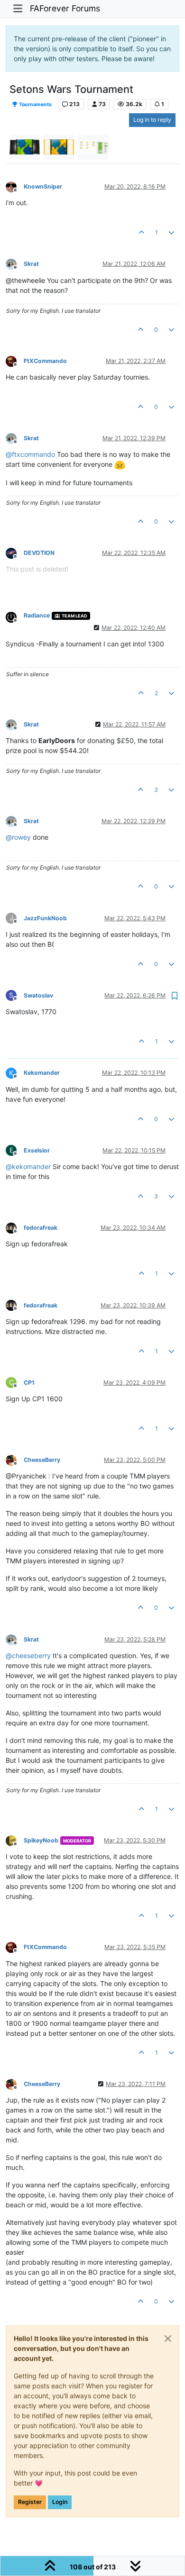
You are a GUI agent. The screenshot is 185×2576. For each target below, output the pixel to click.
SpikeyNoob (41, 1840)
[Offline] (15, 186)
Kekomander (42, 1073)
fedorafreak (41, 1228)
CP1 (29, 1383)
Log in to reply (152, 120)
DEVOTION (39, 553)
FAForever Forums (65, 8)
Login (60, 2502)
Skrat (31, 264)
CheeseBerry (42, 1460)
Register (30, 2502)
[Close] (168, 2339)
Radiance (37, 615)
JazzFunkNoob (45, 918)
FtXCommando (45, 361)
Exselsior (37, 1150)
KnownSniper (43, 186)
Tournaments (35, 104)
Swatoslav (38, 995)
